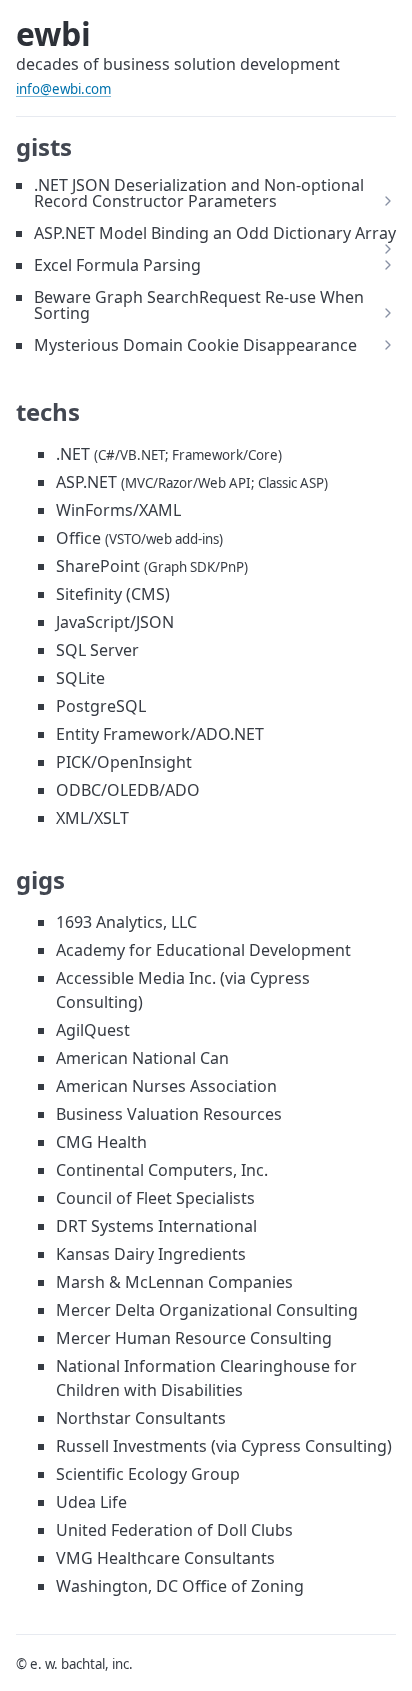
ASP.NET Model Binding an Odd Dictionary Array (215, 233)
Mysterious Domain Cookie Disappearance (195, 345)
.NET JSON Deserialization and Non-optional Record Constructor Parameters (199, 193)
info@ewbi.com (63, 89)
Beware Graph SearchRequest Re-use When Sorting (199, 305)
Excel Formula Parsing (117, 265)
